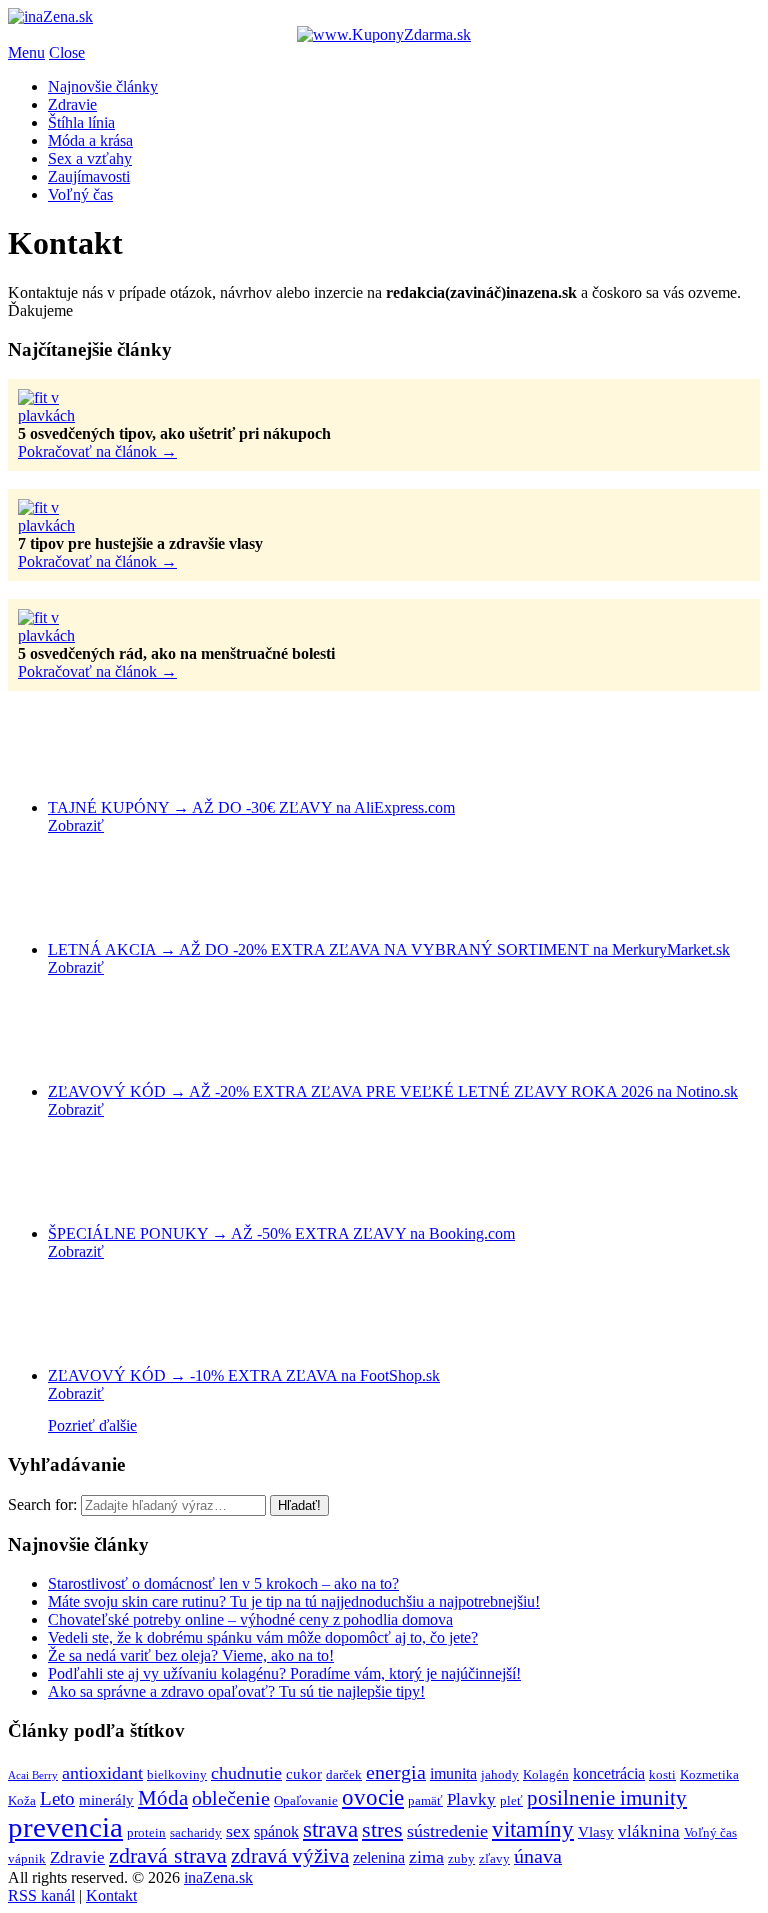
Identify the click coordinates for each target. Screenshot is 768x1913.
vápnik (27, 1858)
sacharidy (196, 1832)
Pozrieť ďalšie (92, 1425)
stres (382, 1830)
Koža (22, 1800)
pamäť (425, 1800)
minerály (106, 1800)
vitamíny (533, 1829)
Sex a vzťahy (90, 158)
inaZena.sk (218, 1877)
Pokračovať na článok (97, 451)
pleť (511, 1800)
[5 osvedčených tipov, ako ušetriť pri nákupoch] (68, 415)
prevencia (65, 1827)
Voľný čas (80, 194)
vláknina (649, 1831)
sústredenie (447, 1831)
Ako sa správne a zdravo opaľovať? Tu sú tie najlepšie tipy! (236, 1691)
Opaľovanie (306, 1800)
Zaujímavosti (89, 176)
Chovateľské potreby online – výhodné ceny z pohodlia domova (250, 1619)
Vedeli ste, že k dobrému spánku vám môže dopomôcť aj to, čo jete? (263, 1637)
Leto (57, 1798)
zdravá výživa (290, 1856)
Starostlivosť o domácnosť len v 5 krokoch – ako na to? (223, 1583)
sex (238, 1831)
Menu (26, 52)
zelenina (379, 1857)
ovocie (373, 1797)
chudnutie (246, 1773)
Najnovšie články (103, 86)
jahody (500, 1774)
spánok (276, 1831)
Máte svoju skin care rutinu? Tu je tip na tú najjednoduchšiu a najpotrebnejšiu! (294, 1601)
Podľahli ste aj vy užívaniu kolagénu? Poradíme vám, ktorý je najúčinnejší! (284, 1673)
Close (67, 52)
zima (426, 1857)
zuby (461, 1858)
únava (538, 1856)
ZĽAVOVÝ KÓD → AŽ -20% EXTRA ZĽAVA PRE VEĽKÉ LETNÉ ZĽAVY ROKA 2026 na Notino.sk (393, 1091)
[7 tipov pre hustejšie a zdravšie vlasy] (68, 525)
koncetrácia (609, 1773)
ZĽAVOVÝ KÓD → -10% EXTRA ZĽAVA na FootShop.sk (244, 1375)
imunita (453, 1773)
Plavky (471, 1799)
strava (330, 1829)
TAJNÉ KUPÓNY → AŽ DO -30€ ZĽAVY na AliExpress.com (251, 807)
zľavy (494, 1858)
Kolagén (546, 1774)
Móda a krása (90, 140)
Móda (163, 1798)
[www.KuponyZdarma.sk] (384, 34)
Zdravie (72, 104)
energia (396, 1772)
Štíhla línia (81, 122)
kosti (662, 1774)
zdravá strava (168, 1856)
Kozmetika (709, 1774)
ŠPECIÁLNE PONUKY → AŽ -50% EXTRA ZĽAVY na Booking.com (281, 1233)
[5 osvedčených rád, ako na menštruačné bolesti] (68, 635)
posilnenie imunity (607, 1798)
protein (146, 1832)
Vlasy (596, 1832)
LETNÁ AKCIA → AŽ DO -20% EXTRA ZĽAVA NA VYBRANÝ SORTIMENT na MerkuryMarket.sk (389, 949)
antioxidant (102, 1773)
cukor (304, 1774)
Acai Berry (33, 1775)
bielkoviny (177, 1774)
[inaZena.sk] (50, 16)
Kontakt (111, 1895)
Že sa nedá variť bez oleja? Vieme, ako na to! (191, 1655)
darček (344, 1774)
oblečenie (231, 1798)
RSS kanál (41, 1895)
